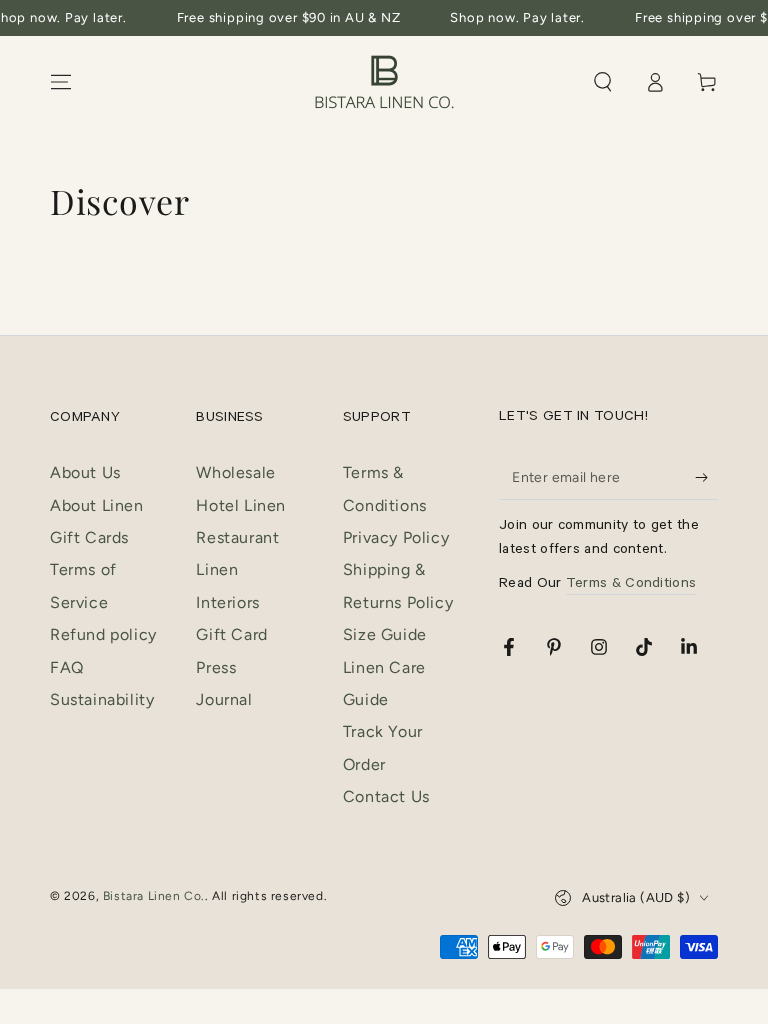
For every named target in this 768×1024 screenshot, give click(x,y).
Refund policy (103, 634)
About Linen (97, 505)
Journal (224, 699)
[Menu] (61, 82)
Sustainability (102, 699)
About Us (85, 472)
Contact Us (386, 796)
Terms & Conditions (631, 585)
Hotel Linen (241, 505)
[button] (603, 82)
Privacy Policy (396, 537)
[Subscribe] (706, 477)
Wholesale (235, 472)
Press (216, 667)
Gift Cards (89, 537)
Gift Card (231, 634)
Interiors (227, 602)
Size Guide (385, 634)
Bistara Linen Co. (154, 896)
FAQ (67, 667)
